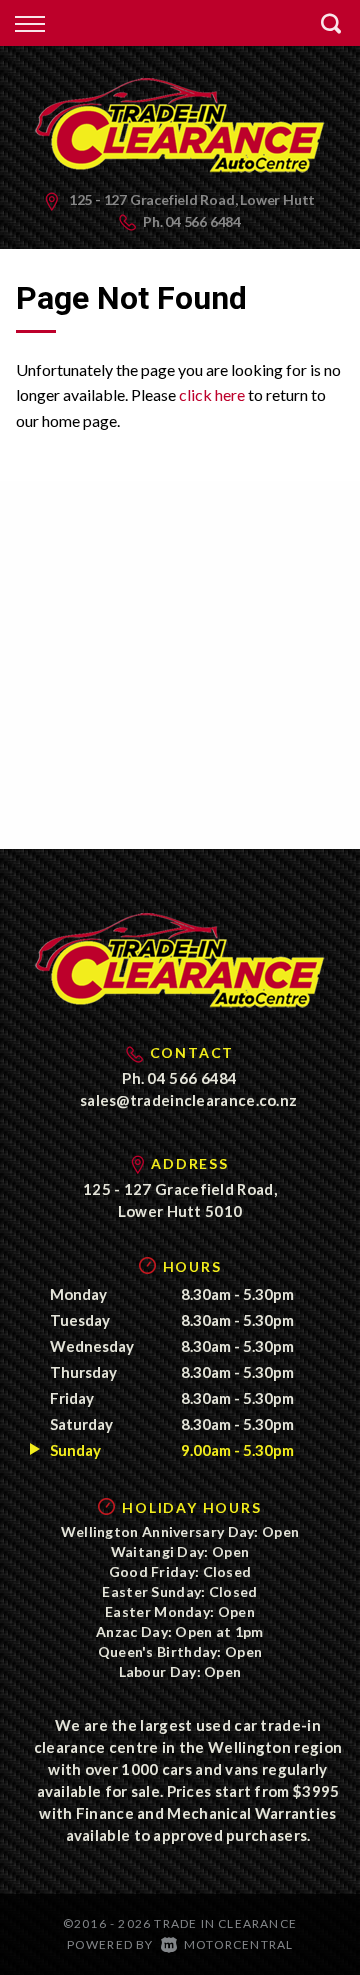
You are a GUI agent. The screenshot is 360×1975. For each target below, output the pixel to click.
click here (212, 394)
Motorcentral (238, 1944)
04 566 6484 (203, 221)
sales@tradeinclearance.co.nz (188, 1100)
